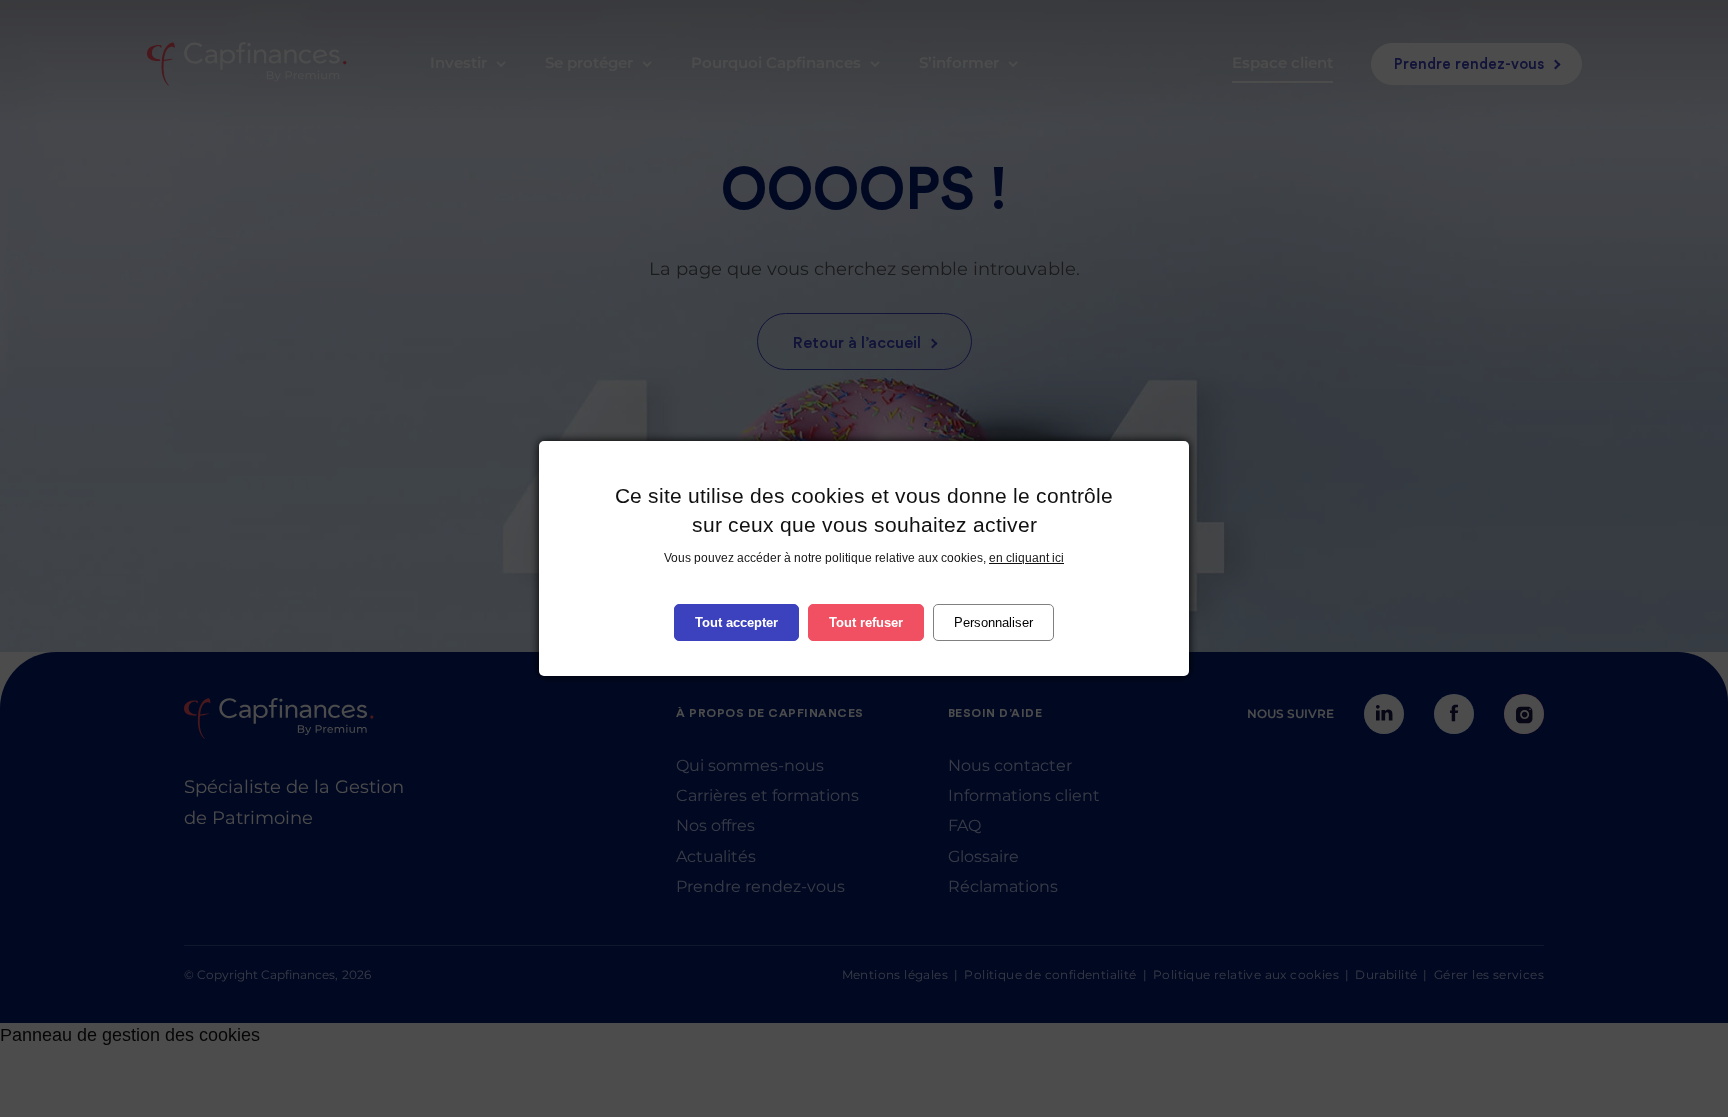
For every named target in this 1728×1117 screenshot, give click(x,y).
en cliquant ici (1026, 558)
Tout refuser (866, 622)
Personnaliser (993, 622)
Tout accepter (736, 622)
